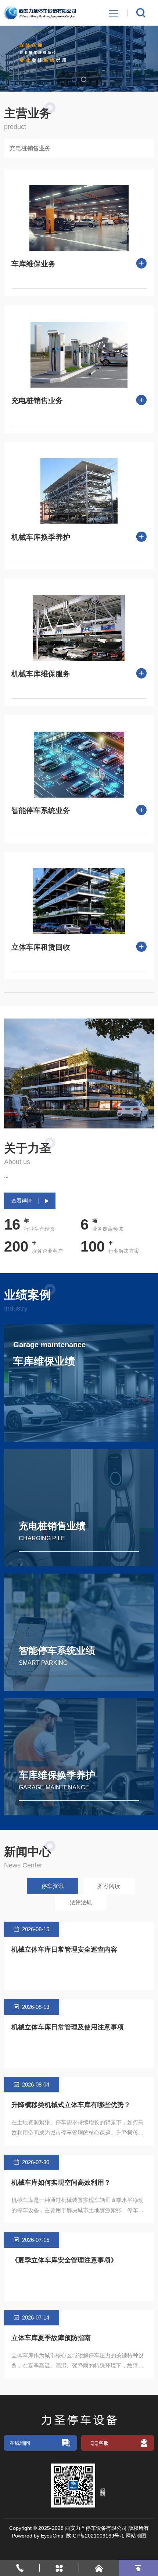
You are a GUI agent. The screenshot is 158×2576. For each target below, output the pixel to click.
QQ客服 (100, 2443)
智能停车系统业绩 (57, 1651)
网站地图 (136, 2536)
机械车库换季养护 (41, 537)
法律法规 (81, 1902)
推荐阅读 (109, 1886)
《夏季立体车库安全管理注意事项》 (64, 2260)
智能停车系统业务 (41, 810)
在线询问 (20, 2443)
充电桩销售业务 (30, 148)
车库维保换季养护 (57, 1775)
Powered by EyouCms (37, 2536)
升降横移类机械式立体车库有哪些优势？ (71, 2105)
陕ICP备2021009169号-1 (95, 2536)
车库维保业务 (33, 264)
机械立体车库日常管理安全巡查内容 (64, 1949)
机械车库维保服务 (41, 674)
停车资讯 (53, 1886)
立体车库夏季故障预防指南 (51, 2338)
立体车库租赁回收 (41, 947)
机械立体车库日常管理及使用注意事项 (68, 2027)
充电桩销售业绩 (52, 1526)
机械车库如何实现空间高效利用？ (61, 2183)
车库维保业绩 (44, 1361)
